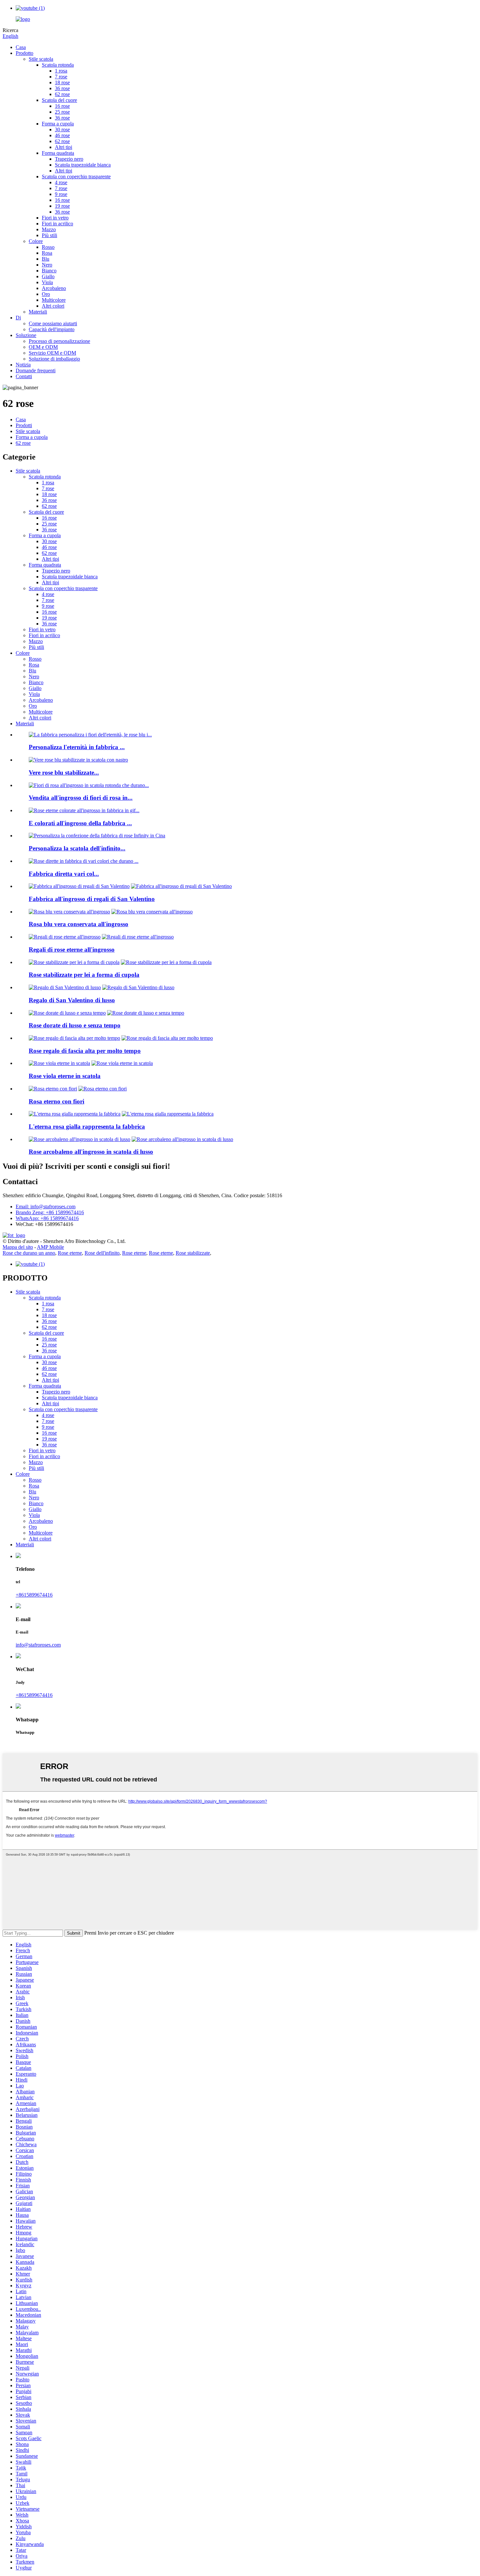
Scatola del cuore (59, 100)
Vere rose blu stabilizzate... (64, 773)
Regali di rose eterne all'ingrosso (72, 950)
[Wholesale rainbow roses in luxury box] (80, 1139)
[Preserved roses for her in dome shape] (74, 962)
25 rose (62, 112)
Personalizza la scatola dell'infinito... (77, 848)
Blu (46, 259)
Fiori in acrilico (57, 224)
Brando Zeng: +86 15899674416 (50, 1212)
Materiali (38, 312)
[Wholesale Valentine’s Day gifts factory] (79, 886)
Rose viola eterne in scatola (65, 1076)
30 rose (62, 129)
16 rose (62, 106)
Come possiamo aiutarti (53, 323)
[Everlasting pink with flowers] (53, 1089)
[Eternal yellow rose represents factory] (75, 1114)
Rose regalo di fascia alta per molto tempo (85, 1051)
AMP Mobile (50, 1247)
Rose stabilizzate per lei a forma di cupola (84, 975)
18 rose (62, 82)
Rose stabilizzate (193, 1253)
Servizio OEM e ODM (52, 353)
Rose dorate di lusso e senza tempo (75, 1025)
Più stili (49, 235)
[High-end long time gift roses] (74, 1038)
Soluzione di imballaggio (54, 359)
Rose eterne (70, 1253)
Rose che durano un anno (29, 1253)
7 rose (61, 77)
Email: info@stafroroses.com (46, 1207)
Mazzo (49, 229)
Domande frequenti (36, 370)
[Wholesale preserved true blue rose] (69, 912)
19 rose (62, 206)
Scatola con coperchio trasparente (76, 177)
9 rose (61, 194)
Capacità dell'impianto (52, 329)
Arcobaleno (54, 288)
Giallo (48, 276)
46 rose (62, 135)
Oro (46, 294)
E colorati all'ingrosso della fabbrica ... (80, 823)
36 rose (62, 88)
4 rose (61, 182)
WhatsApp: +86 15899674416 (47, 1218)
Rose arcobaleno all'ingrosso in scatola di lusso (91, 1152)
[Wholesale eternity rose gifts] (65, 937)
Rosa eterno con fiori (56, 1101)
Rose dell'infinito (102, 1253)
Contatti (24, 376)
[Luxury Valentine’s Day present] (65, 987)
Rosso (48, 247)
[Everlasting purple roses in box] (59, 1063)
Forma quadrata (58, 153)
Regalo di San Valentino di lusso (72, 1000)
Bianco (49, 271)
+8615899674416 (34, 1595)
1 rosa (61, 71)
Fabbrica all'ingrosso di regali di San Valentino (92, 899)
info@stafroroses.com (38, 1645)
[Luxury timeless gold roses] (67, 1013)
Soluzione (26, 335)
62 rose (62, 94)
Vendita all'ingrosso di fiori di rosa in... (81, 798)
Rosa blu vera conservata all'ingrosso (79, 924)
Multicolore (54, 300)
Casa (21, 47)
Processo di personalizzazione (59, 341)
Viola (47, 282)
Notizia (23, 365)
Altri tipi (64, 147)
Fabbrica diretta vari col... (64, 874)
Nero (47, 265)
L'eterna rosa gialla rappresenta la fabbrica (87, 1127)
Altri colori (53, 306)
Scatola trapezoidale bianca (83, 165)
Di (18, 318)
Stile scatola (41, 59)
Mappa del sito (18, 1247)
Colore (36, 241)
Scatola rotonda (58, 65)
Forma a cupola (58, 124)
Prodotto (24, 53)
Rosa (47, 253)
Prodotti (24, 425)
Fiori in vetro (55, 218)
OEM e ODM (43, 347)
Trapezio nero (69, 159)
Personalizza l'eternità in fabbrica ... (77, 747)
